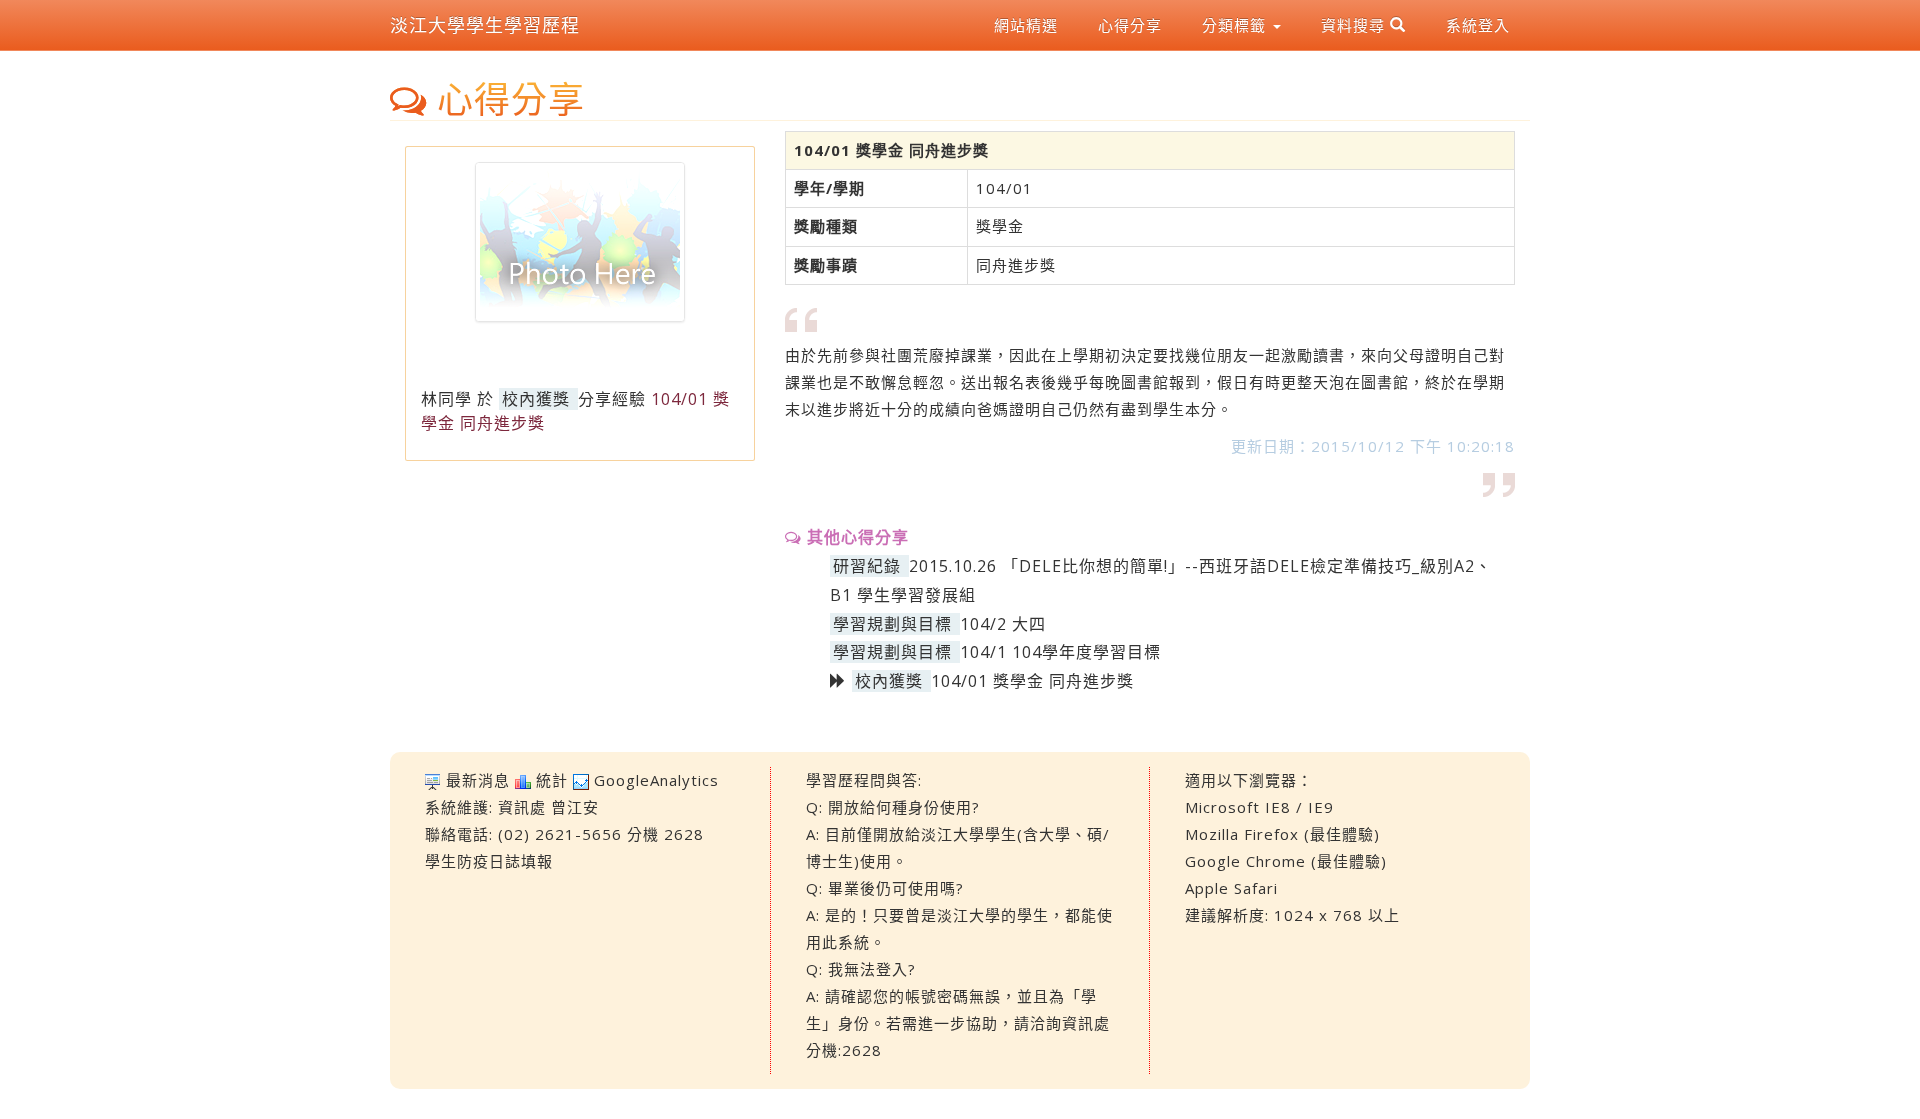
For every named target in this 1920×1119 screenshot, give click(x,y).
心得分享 (1130, 25)
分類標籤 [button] (1236, 25)
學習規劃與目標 (892, 624)
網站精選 (1026, 25)
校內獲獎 (536, 399)
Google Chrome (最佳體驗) (1286, 861)
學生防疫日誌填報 (489, 861)
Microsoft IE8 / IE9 (1259, 807)
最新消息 (478, 780)
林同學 (446, 399)
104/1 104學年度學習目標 (1060, 652)
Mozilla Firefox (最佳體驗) (1282, 834)
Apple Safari (1231, 888)
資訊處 (522, 807)
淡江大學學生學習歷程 (485, 25)
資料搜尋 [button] (1355, 25)
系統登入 (1478, 25)
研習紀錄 (867, 566)
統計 (552, 780)
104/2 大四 (1003, 624)
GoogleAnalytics (656, 780)
